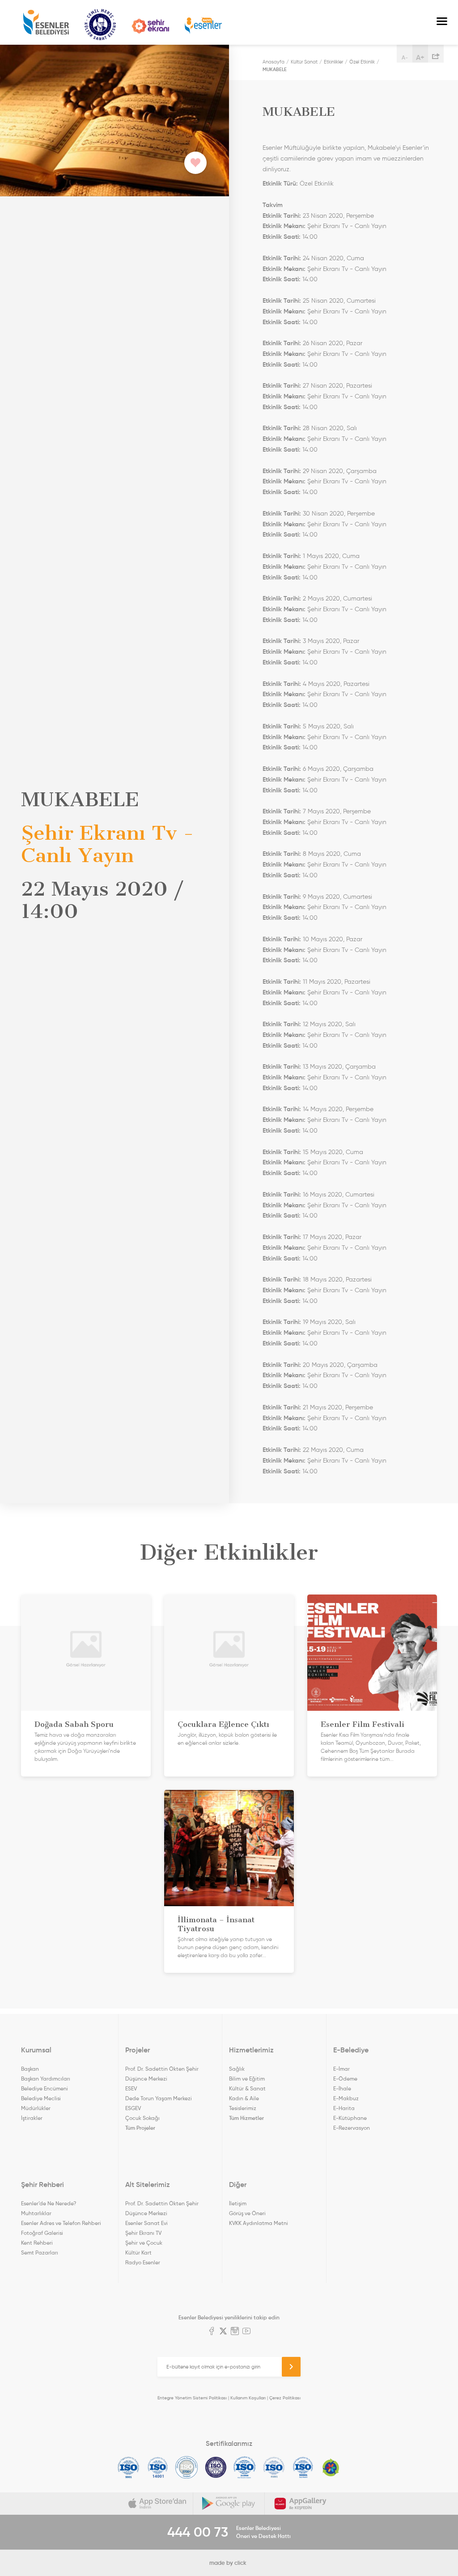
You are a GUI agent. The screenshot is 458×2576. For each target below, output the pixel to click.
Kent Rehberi (37, 2243)
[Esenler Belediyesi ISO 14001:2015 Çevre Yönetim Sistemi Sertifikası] (158, 2467)
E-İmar (341, 2069)
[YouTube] (246, 2332)
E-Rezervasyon (352, 2128)
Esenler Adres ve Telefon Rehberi (61, 2223)
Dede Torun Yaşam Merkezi (159, 2098)
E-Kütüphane (350, 2118)
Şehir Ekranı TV (150, 26)
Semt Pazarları (40, 2252)
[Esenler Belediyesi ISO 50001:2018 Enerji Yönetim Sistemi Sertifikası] (303, 2467)
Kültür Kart (138, 2252)
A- (405, 57)
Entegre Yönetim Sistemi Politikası (192, 2398)
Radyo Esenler (203, 26)
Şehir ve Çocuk (144, 2243)
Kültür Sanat (100, 25)
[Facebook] (212, 2332)
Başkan (30, 2069)
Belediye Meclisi (41, 2098)
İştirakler (32, 2118)
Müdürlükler (36, 2108)
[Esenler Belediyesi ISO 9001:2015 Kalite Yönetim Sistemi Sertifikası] (129, 2467)
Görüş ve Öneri (247, 2213)
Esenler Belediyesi (46, 22)
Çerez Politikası (285, 2398)
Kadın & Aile (244, 2098)
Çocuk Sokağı (142, 2118)
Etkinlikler (333, 62)
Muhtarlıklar (36, 2213)
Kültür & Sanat (247, 2088)
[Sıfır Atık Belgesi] (331, 2467)
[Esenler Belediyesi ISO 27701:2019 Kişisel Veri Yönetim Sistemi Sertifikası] (216, 2467)
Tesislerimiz (243, 2108)
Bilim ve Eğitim (247, 2079)
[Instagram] (235, 2332)
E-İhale (342, 2088)
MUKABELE (275, 69)
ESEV (131, 2088)
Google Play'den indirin (229, 2504)
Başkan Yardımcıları (46, 2079)
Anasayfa (274, 62)
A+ (420, 57)
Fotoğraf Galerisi (42, 2233)
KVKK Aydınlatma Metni (259, 2223)
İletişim (238, 2203)
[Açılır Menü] (442, 22)
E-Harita (344, 2108)
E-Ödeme (345, 2079)
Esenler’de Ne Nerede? (49, 2203)
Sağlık (237, 2069)
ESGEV (133, 2108)
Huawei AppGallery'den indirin (301, 2504)
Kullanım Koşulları (248, 2398)
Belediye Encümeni (45, 2088)
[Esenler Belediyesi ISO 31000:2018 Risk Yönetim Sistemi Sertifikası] (245, 2467)
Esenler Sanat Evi (146, 2223)
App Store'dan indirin (157, 2504)
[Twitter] (223, 2332)
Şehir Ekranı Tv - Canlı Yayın (347, 226)
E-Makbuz (346, 2098)
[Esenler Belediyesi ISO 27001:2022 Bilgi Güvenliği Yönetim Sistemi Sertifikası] (187, 2467)
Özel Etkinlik (362, 62)
